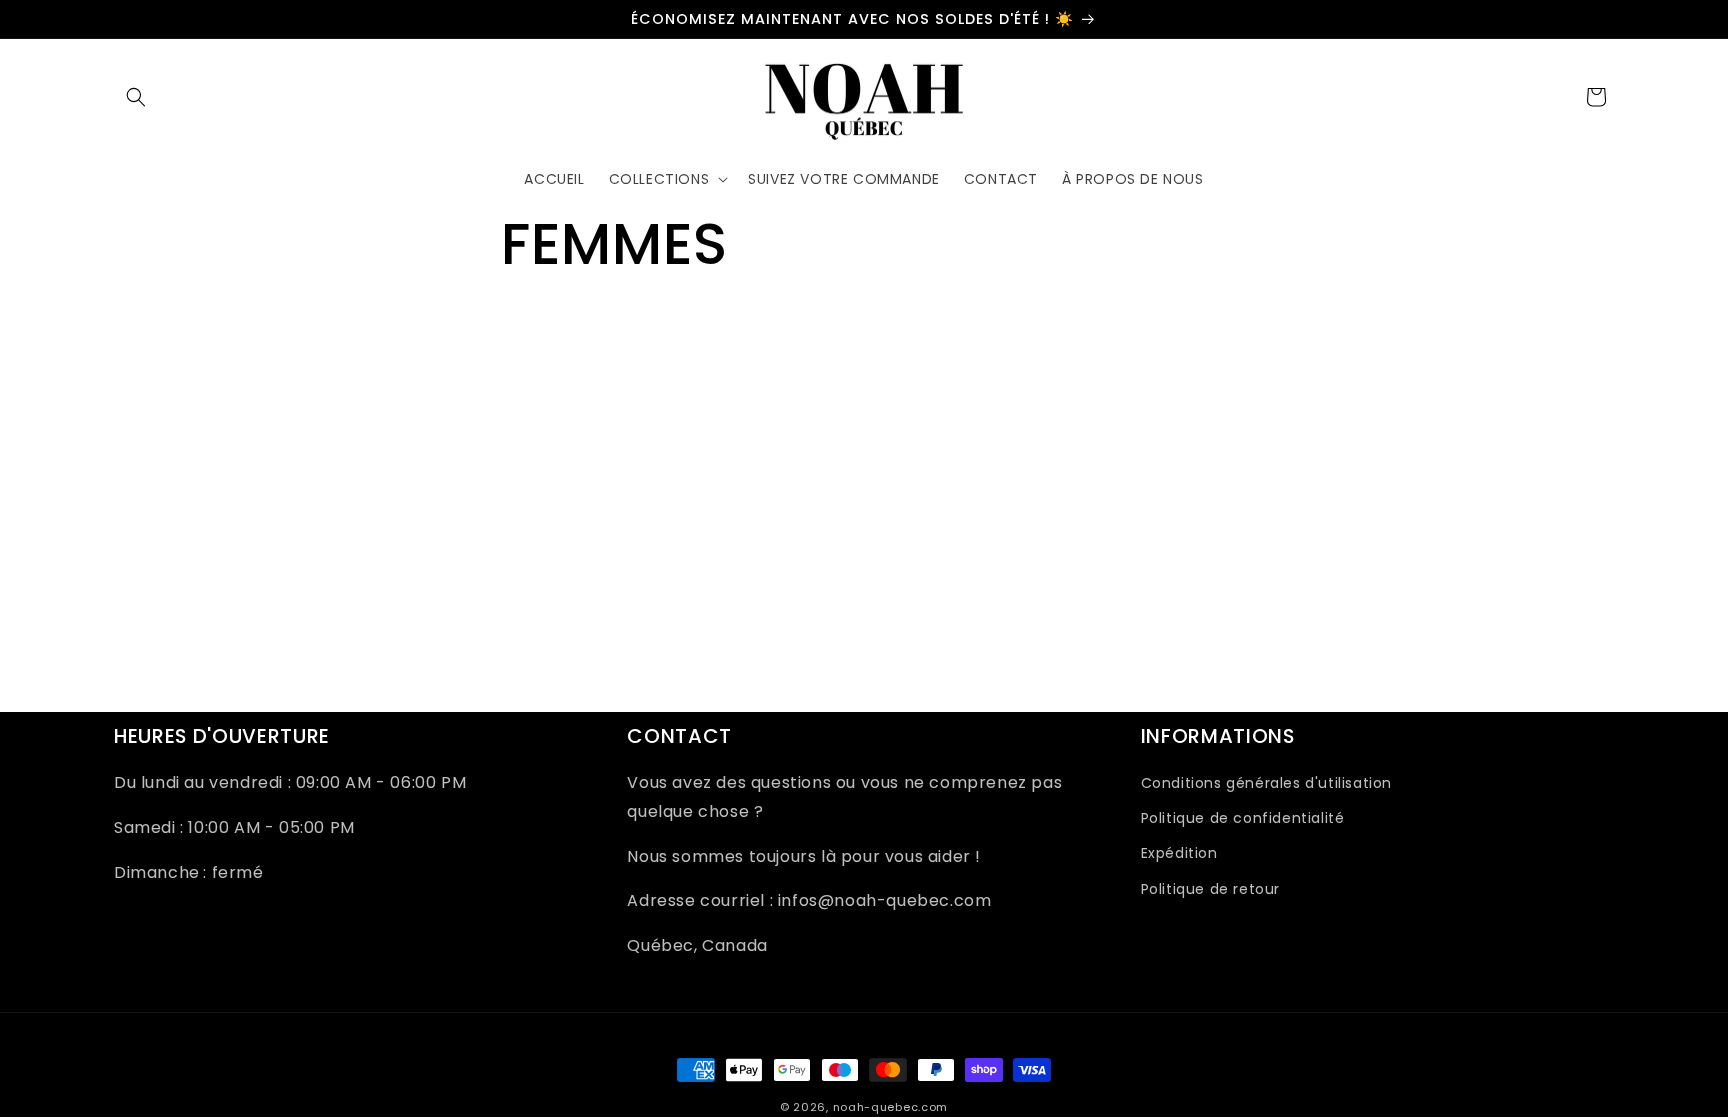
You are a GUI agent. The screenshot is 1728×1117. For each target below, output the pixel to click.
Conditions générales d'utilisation (1266, 784)
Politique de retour (1210, 889)
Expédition (1179, 854)
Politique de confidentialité (1243, 819)
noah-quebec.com (891, 1107)
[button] (136, 97)
